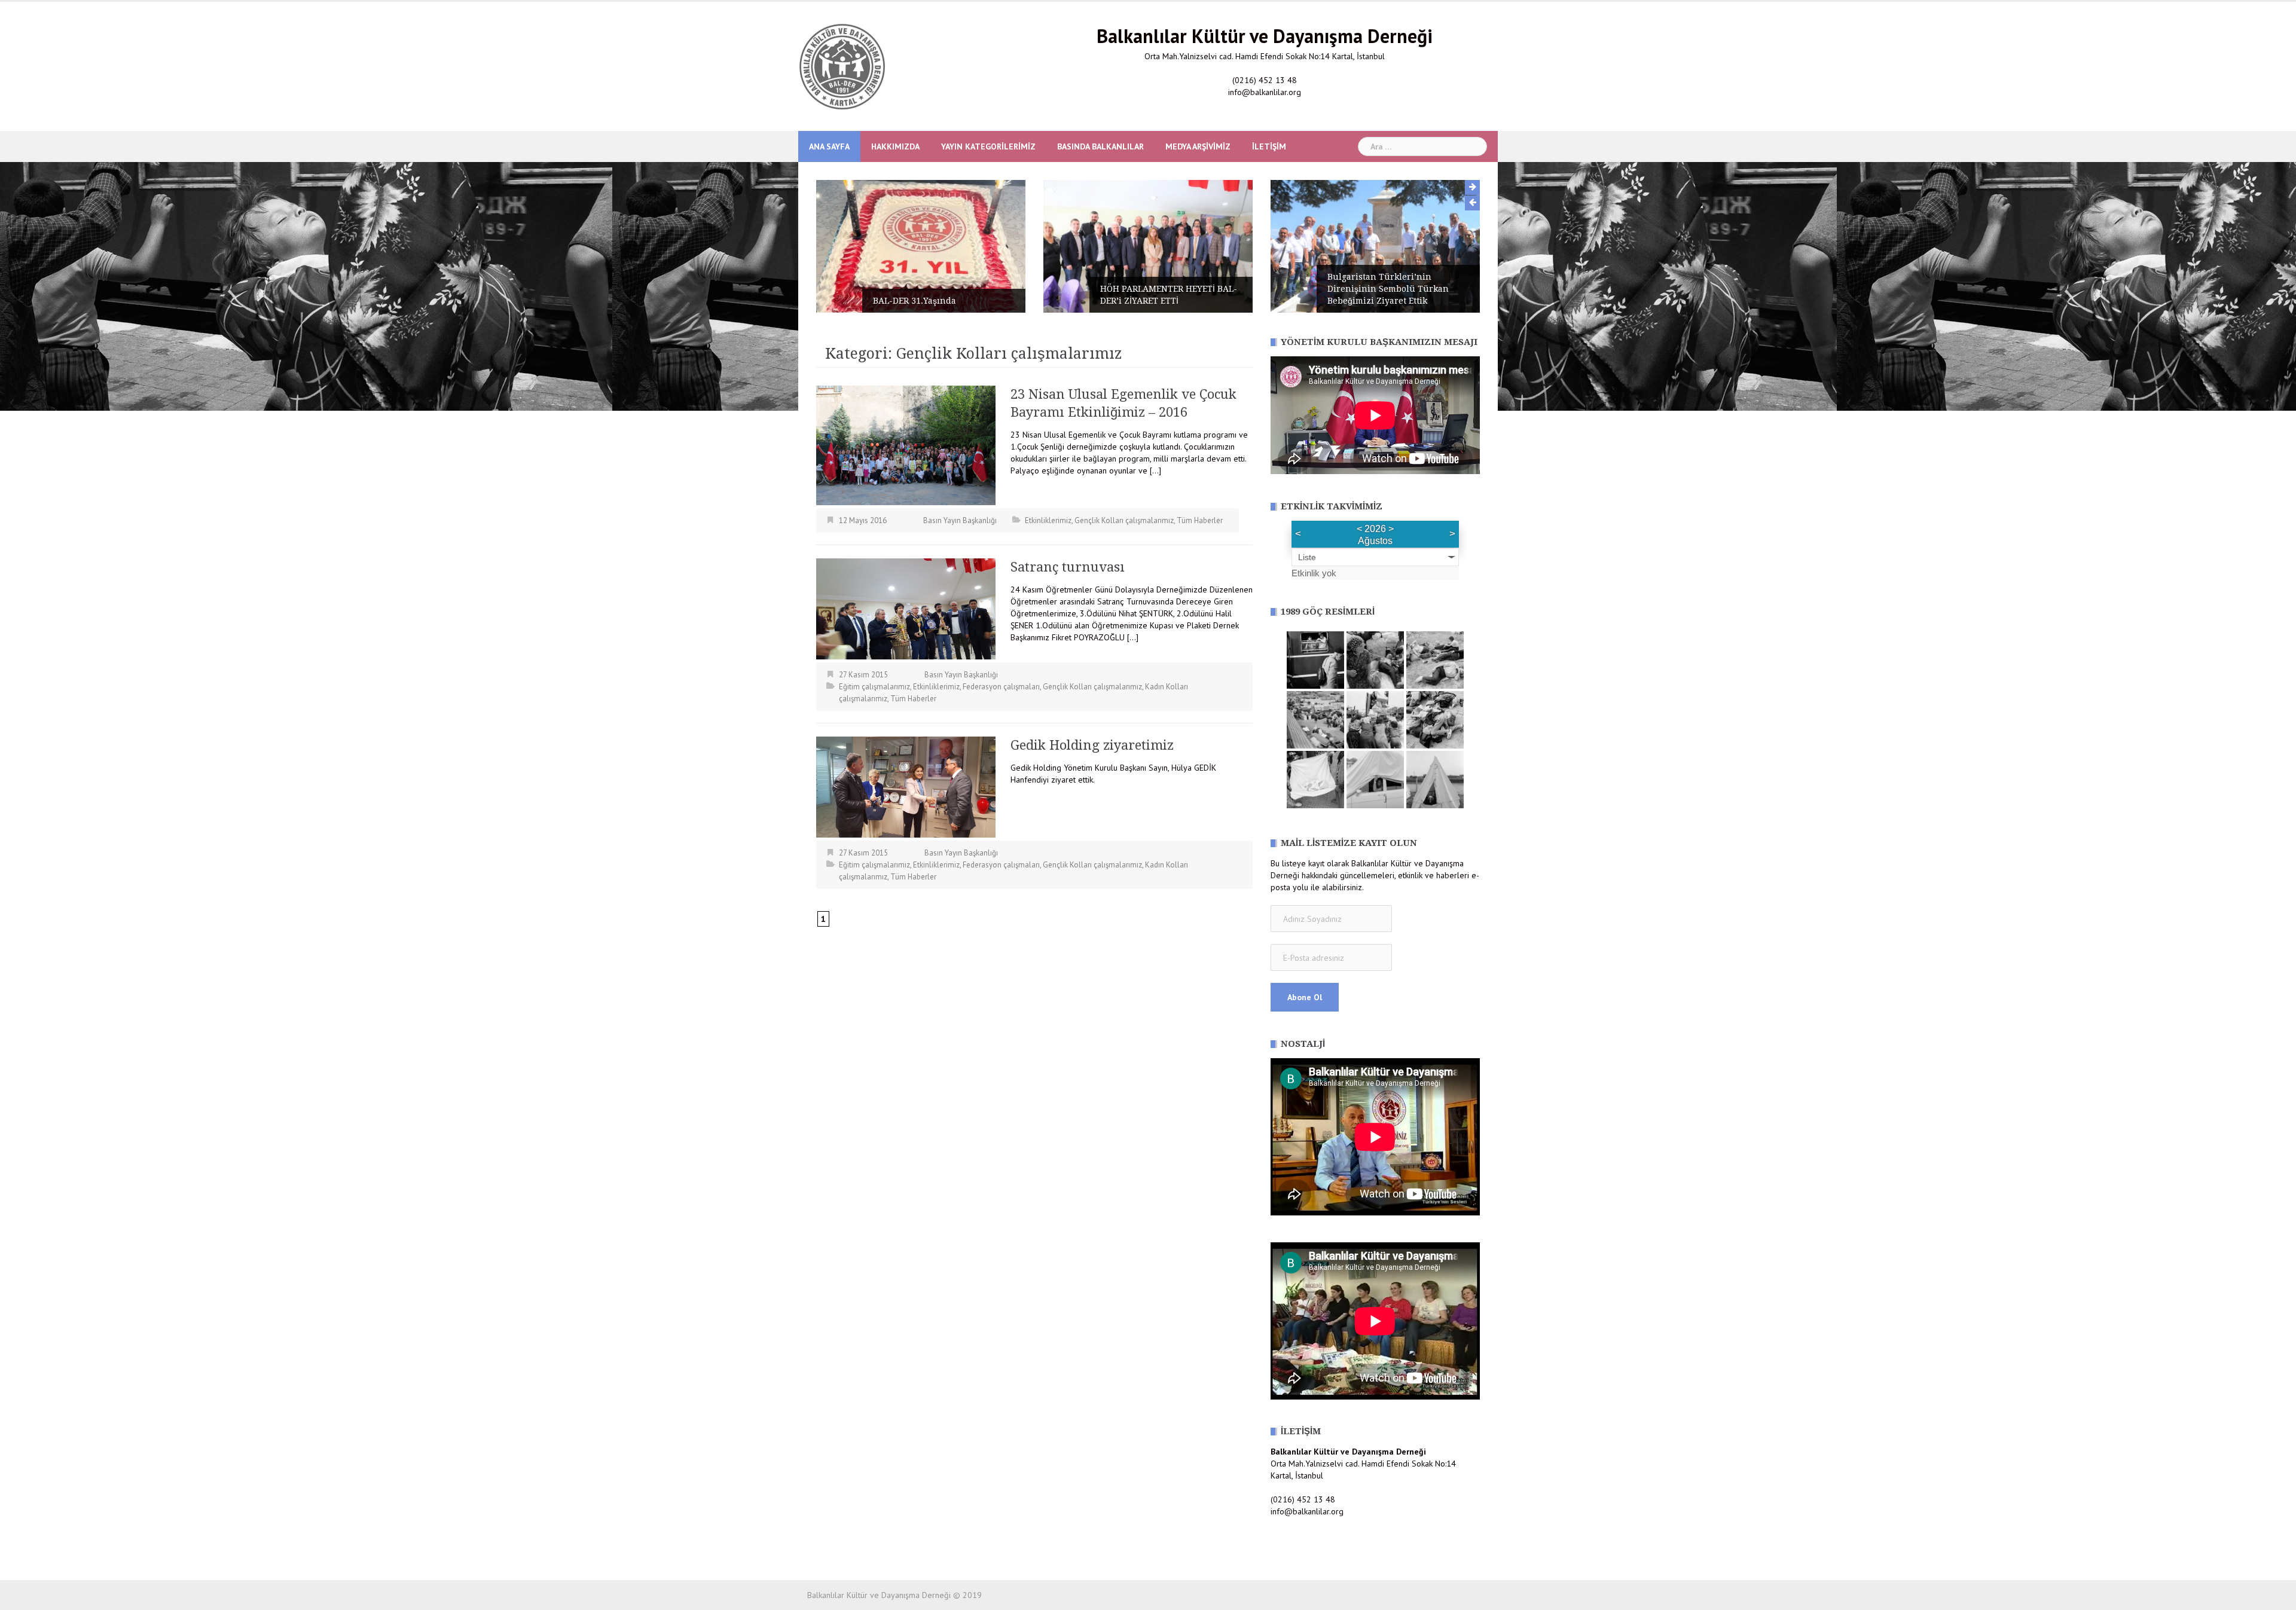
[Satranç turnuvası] (906, 608)
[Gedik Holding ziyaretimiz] (906, 786)
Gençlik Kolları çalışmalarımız (1124, 520)
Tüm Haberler (1200, 520)
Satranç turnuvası (1068, 567)
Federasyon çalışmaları (1001, 687)
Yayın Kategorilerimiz (988, 146)
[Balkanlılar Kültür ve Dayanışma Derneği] (842, 66)
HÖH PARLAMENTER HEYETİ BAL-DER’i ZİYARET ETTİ (943, 295)
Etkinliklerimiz (1048, 520)
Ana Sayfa (829, 146)
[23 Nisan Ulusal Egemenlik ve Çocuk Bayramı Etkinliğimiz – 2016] (906, 445)
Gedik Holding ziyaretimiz (1092, 745)
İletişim (1269, 146)
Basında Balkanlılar (1100, 146)
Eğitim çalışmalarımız (874, 687)
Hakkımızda (895, 146)
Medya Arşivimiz (1198, 146)
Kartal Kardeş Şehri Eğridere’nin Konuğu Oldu (1399, 301)
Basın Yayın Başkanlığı (960, 520)
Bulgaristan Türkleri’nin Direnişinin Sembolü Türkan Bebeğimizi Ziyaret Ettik (1163, 289)
